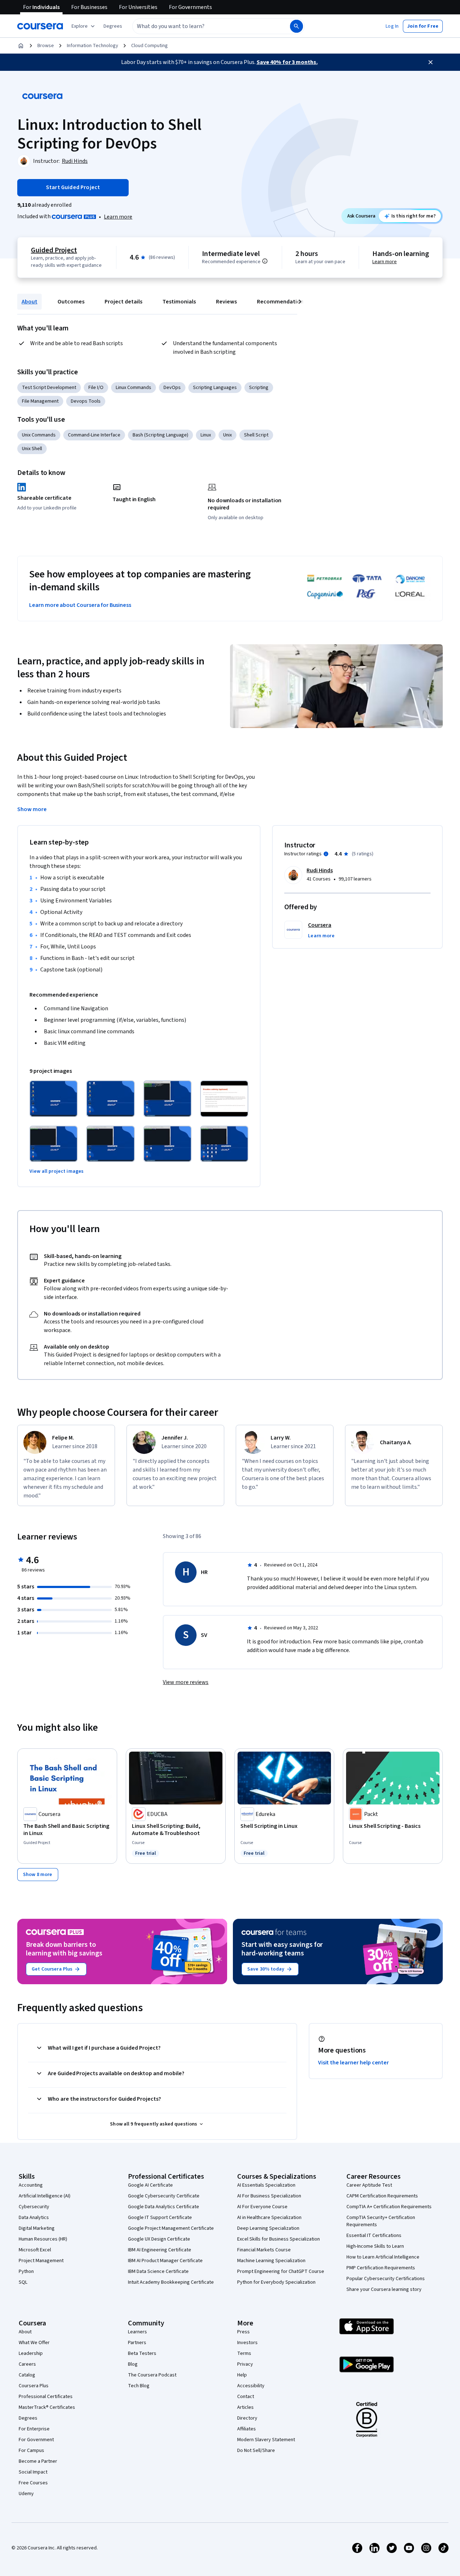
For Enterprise (34, 2429)
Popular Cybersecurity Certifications (386, 2279)
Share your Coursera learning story (384, 2289)
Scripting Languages (215, 388)
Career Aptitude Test (369, 2185)
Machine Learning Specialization (271, 2261)
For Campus (31, 2451)
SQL (23, 2282)
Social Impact (33, 2472)
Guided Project (54, 250)
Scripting (259, 388)
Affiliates (247, 2429)
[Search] (296, 26)
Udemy (26, 2494)
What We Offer (34, 2343)
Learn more (118, 217)
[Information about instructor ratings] (326, 854)
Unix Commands (39, 435)
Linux (206, 435)
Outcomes (71, 302)
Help (242, 2375)
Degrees (28, 2418)
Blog (133, 2364)
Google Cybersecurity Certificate (164, 2196)
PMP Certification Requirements (381, 2268)
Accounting (31, 2185)
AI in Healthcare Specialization (269, 2218)
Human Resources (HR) (43, 2239)
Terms (244, 2353)
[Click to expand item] (54, 1099)
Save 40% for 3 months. (287, 62)
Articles (245, 2407)
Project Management (41, 2261)
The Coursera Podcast (152, 2375)
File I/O (96, 388)
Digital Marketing (37, 2228)
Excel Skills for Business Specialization (279, 2239)
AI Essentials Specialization (266, 2185)
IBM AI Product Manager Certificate (165, 2261)
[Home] (21, 46)
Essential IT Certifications (374, 2236)
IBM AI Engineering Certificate (160, 2250)
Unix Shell (32, 449)
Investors (247, 2343)
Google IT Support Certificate (160, 2218)
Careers (27, 2364)
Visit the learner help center (354, 2063)
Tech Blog (139, 2386)
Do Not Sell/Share (256, 2451)
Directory (247, 2418)
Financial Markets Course (264, 2250)
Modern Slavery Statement (266, 2440)
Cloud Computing (149, 46)
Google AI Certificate (150, 2185)
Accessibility (251, 2386)
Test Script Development (49, 388)
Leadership (31, 2353)
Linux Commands (134, 388)
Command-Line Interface (94, 435)
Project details (123, 302)
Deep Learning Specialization (268, 2228)
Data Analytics (34, 2218)
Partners (137, 2343)
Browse (46, 46)
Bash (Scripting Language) (160, 435)
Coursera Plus (34, 2386)
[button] (113, 26)
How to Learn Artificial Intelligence (383, 2257)
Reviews (226, 302)
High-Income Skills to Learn (375, 2246)
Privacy (245, 2364)
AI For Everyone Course (262, 2207)
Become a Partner (38, 2461)
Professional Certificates (46, 2397)
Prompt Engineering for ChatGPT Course (281, 2271)
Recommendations (282, 302)
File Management (40, 401)
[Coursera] (40, 26)
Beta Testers (142, 2353)
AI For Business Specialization (269, 2196)
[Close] (431, 62)
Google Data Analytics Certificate (164, 2207)
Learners (137, 2332)
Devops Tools (86, 401)
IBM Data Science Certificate (158, 2271)
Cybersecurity (34, 2207)
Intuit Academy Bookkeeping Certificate (171, 2282)
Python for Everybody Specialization (276, 2282)
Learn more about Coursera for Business (80, 605)
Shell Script (256, 435)
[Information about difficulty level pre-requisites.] (265, 261)
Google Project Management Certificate (171, 2228)
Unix (227, 435)
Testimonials (179, 302)
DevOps (172, 388)
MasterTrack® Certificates (47, 2407)
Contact (246, 2397)
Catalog (27, 2375)
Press (243, 2332)
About (29, 302)
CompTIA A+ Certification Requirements (389, 2207)
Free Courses (33, 2483)
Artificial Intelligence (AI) (45, 2196)
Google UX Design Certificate (159, 2239)
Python (26, 2271)
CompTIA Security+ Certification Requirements (381, 2221)
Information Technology (93, 46)
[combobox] (203, 26)
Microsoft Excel (35, 2250)
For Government (36, 2440)
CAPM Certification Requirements (382, 2196)
